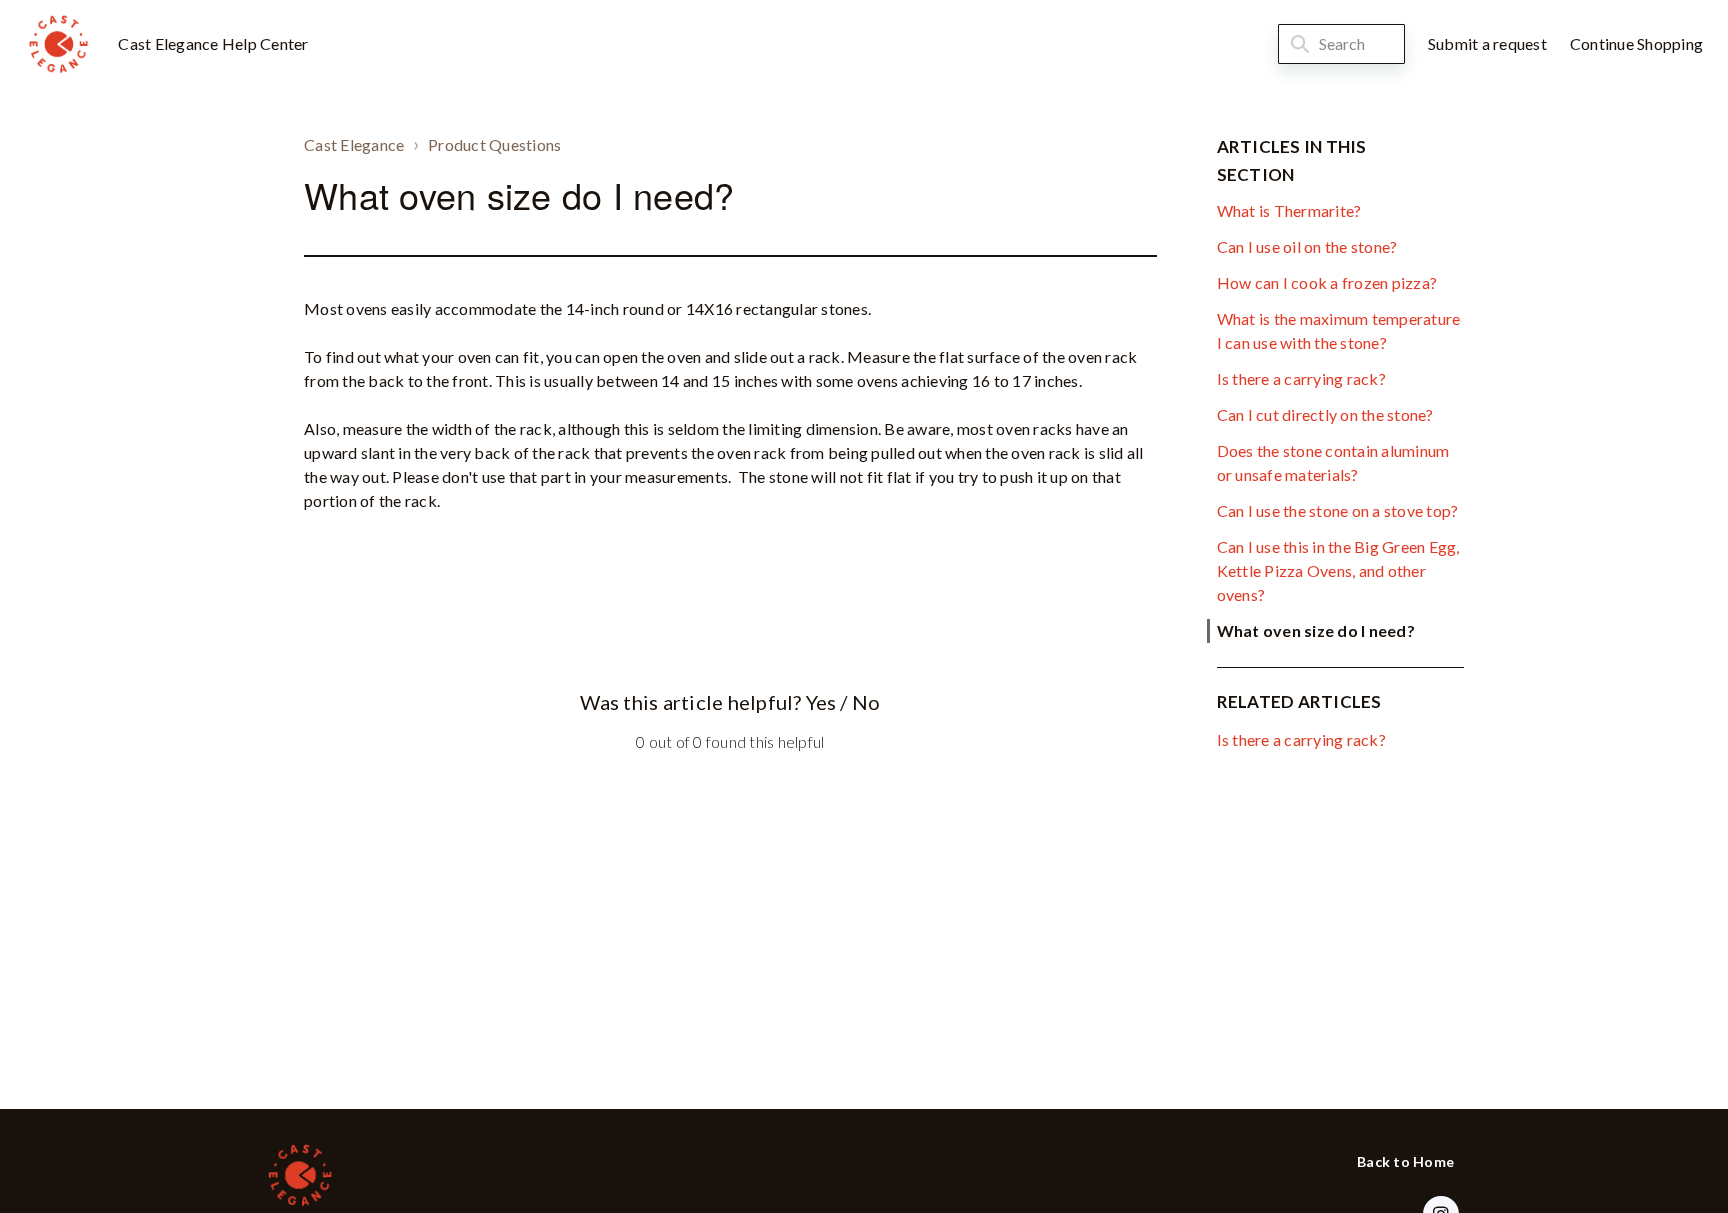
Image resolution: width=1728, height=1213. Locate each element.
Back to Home (1405, 1161)
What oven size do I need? (1316, 630)
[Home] (58, 44)
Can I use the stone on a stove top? (1338, 510)
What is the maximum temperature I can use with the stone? (1339, 330)
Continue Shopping (1636, 43)
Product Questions (494, 144)
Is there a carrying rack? (1301, 378)
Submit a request (1487, 43)
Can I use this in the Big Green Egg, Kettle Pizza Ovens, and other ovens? (1338, 570)
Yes (821, 702)
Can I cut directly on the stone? (1325, 414)
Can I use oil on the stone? (1307, 246)
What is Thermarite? (1289, 210)
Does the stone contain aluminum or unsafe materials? (1333, 462)
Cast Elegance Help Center (213, 43)
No (866, 702)
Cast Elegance (354, 144)
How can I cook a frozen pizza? (1327, 282)
